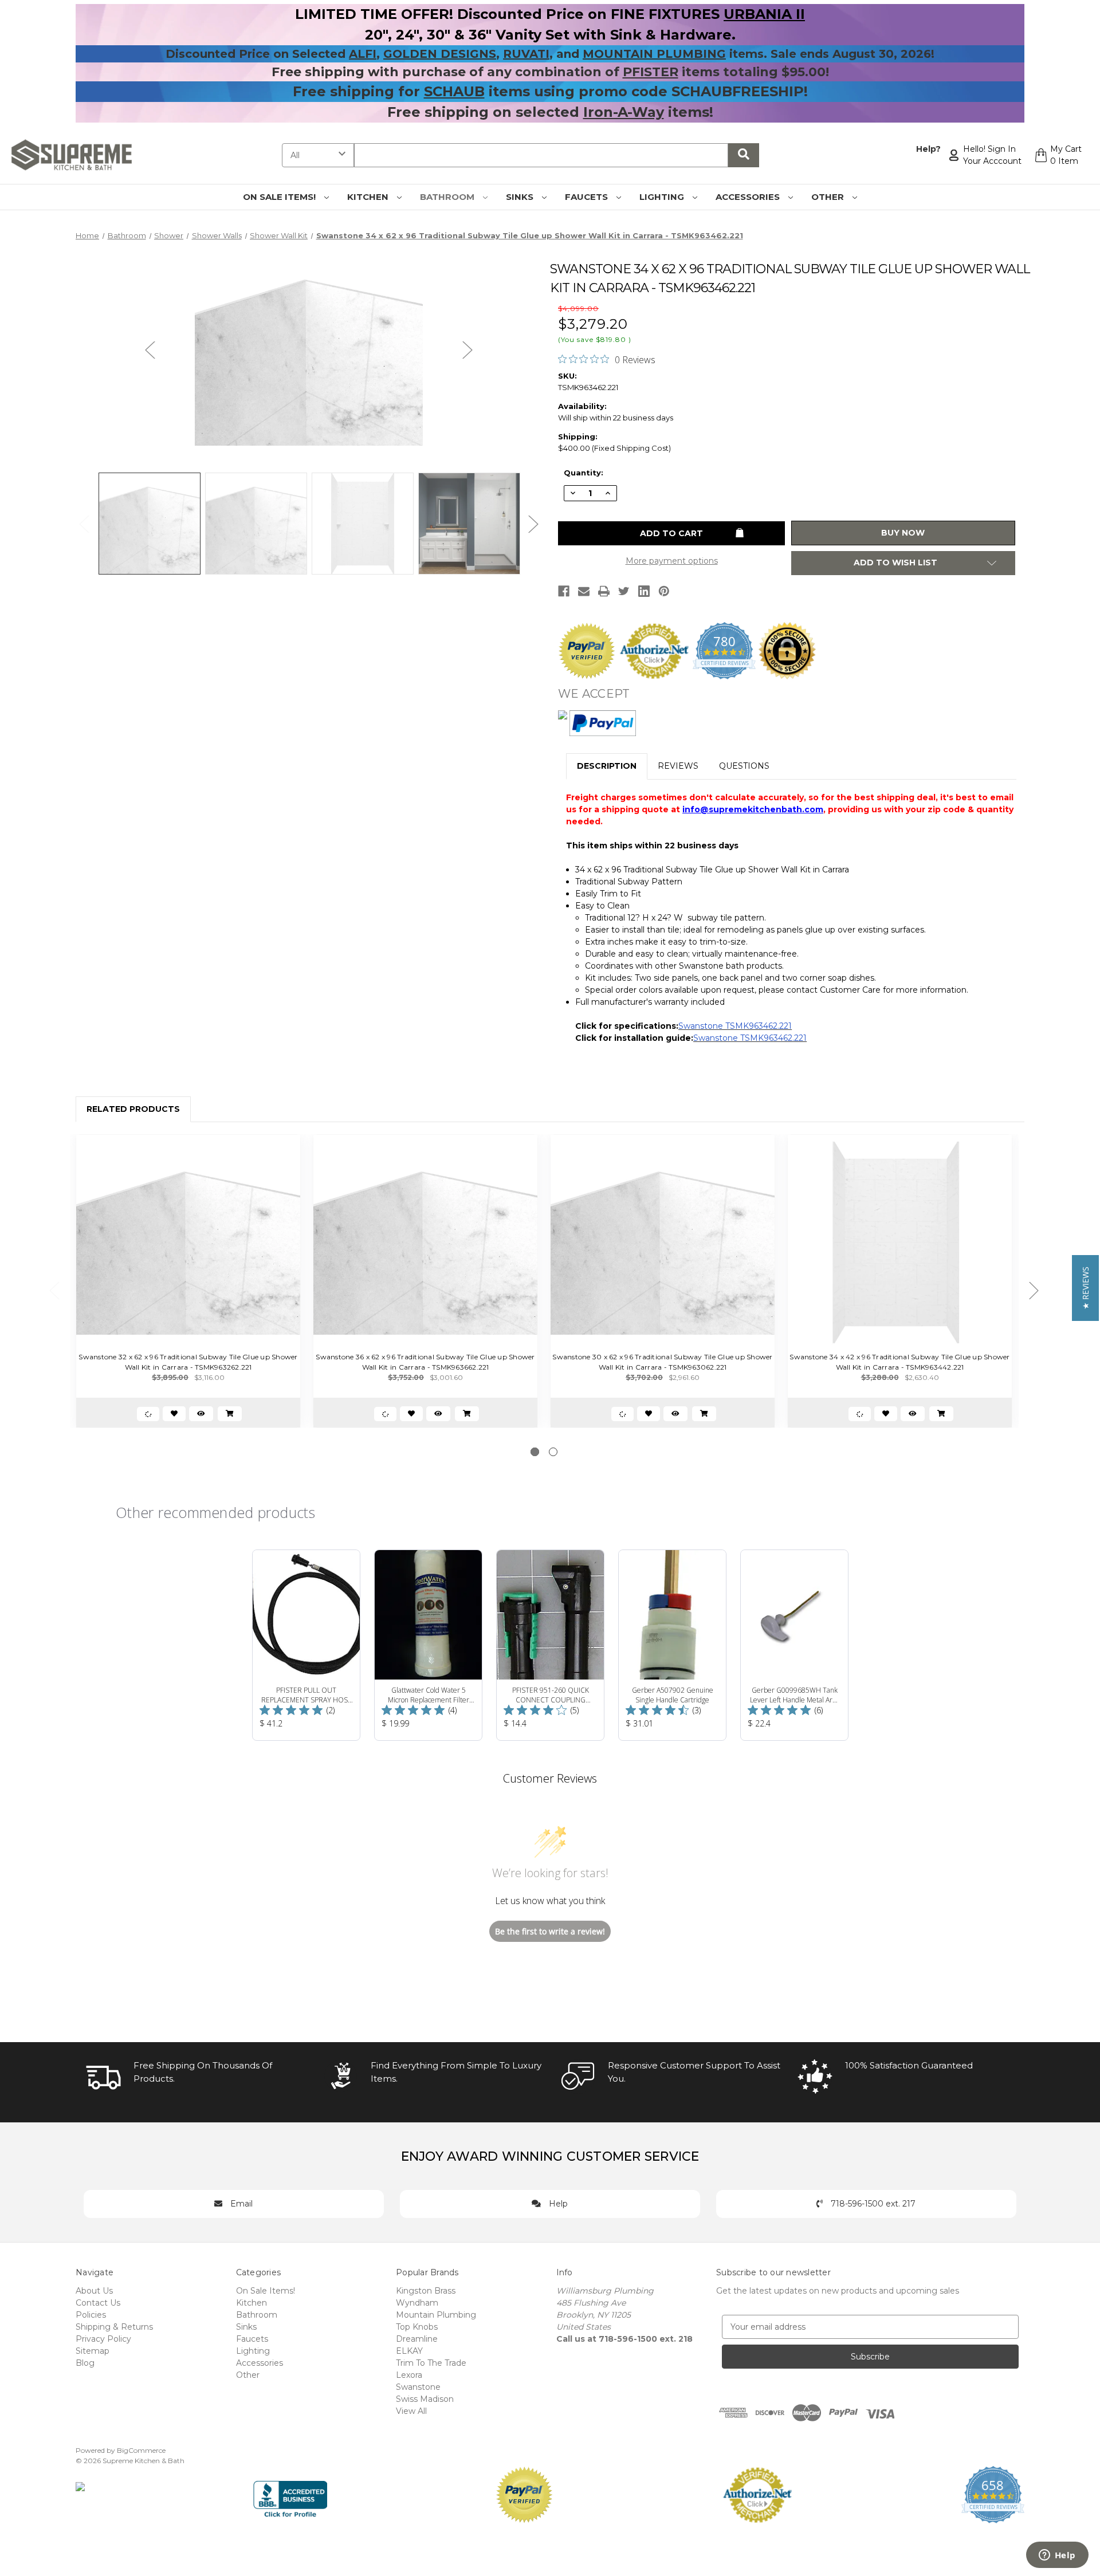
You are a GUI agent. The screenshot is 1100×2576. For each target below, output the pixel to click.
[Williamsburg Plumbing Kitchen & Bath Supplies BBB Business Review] (290, 2494)
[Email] (584, 591)
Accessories (749, 197)
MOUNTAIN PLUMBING (654, 54)
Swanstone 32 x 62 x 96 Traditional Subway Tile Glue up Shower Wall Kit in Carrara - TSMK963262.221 (188, 1362)
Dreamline (417, 2339)
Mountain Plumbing (436, 2315)
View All (411, 2411)
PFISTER (651, 72)
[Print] (604, 591)
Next (467, 350)
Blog (85, 2363)
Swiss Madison (425, 2399)
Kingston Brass (426, 2291)
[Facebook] (564, 591)
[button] (1085, 1288)
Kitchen (369, 197)
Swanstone (418, 2387)
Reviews (678, 766)
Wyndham (417, 2303)
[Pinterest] (664, 591)
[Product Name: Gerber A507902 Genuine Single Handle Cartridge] (672, 1645)
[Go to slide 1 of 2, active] (535, 1452)
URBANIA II (764, 14)
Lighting (663, 197)
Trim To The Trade (431, 2363)
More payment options (672, 561)
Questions (744, 766)
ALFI (363, 54)
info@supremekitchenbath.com (753, 809)
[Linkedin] (644, 591)
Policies (91, 2315)
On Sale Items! (280, 197)
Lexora (409, 2375)
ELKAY (409, 2351)
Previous (150, 350)
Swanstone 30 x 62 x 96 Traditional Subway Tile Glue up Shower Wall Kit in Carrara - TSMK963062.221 (662, 1362)
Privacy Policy (103, 2339)
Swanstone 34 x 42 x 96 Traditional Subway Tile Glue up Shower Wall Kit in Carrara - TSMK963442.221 (899, 1362)
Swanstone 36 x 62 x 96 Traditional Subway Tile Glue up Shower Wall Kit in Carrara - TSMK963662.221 (425, 1362)
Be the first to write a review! (550, 1931)
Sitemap (93, 2351)
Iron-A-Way (624, 112)
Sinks (521, 197)
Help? (928, 149)
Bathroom (448, 197)
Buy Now (903, 533)
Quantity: (584, 473)
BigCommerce (141, 2450)
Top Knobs (417, 2327)
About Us (94, 2291)
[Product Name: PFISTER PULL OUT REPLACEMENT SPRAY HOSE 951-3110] (306, 1645)
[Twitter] (624, 591)
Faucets (588, 197)
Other (829, 197)
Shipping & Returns (114, 2327)
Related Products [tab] (133, 1109)
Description (607, 766)
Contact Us (98, 2303)
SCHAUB (454, 91)
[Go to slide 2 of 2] (553, 1452)
